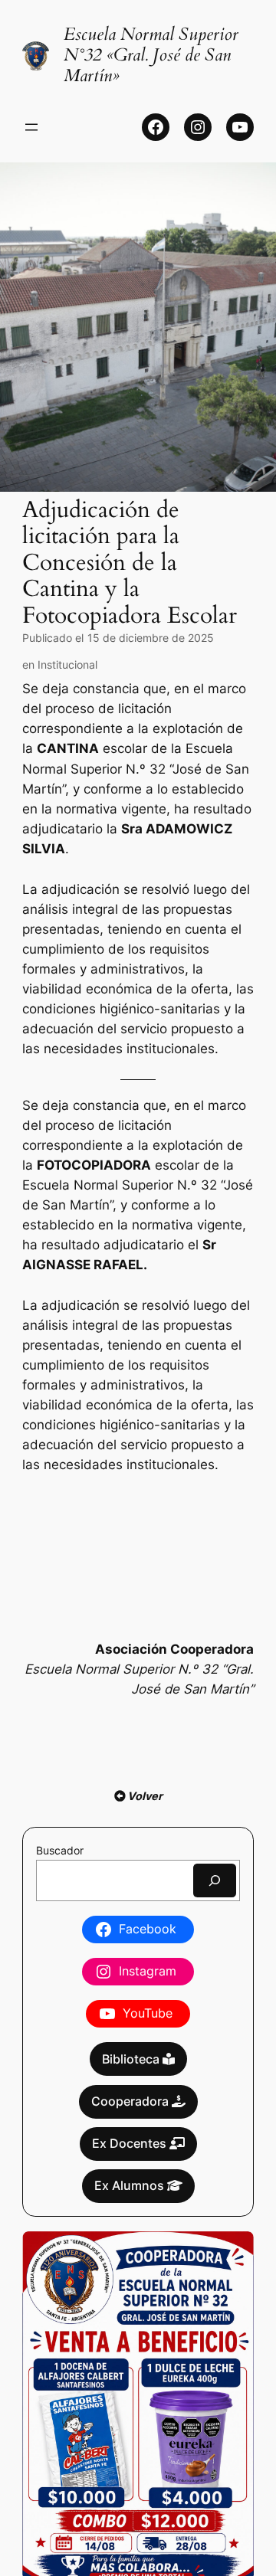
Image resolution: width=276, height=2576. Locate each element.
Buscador (60, 1850)
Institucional (67, 664)
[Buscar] (215, 1880)
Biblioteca (132, 2059)
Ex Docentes (131, 2143)
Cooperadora (131, 2101)
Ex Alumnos (131, 2185)
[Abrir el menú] (31, 127)
